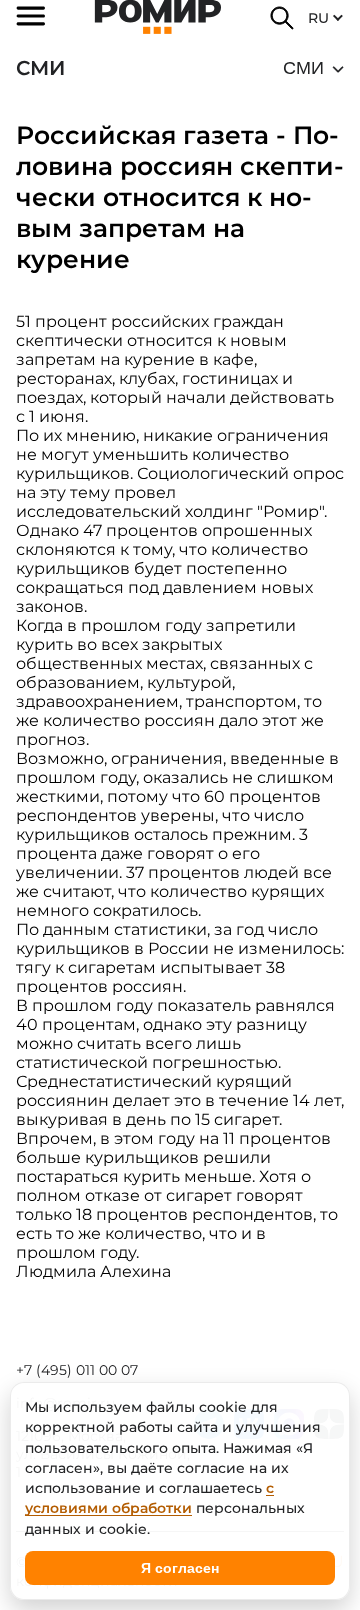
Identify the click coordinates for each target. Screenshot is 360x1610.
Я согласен (180, 1568)
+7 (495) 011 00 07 (77, 1370)
